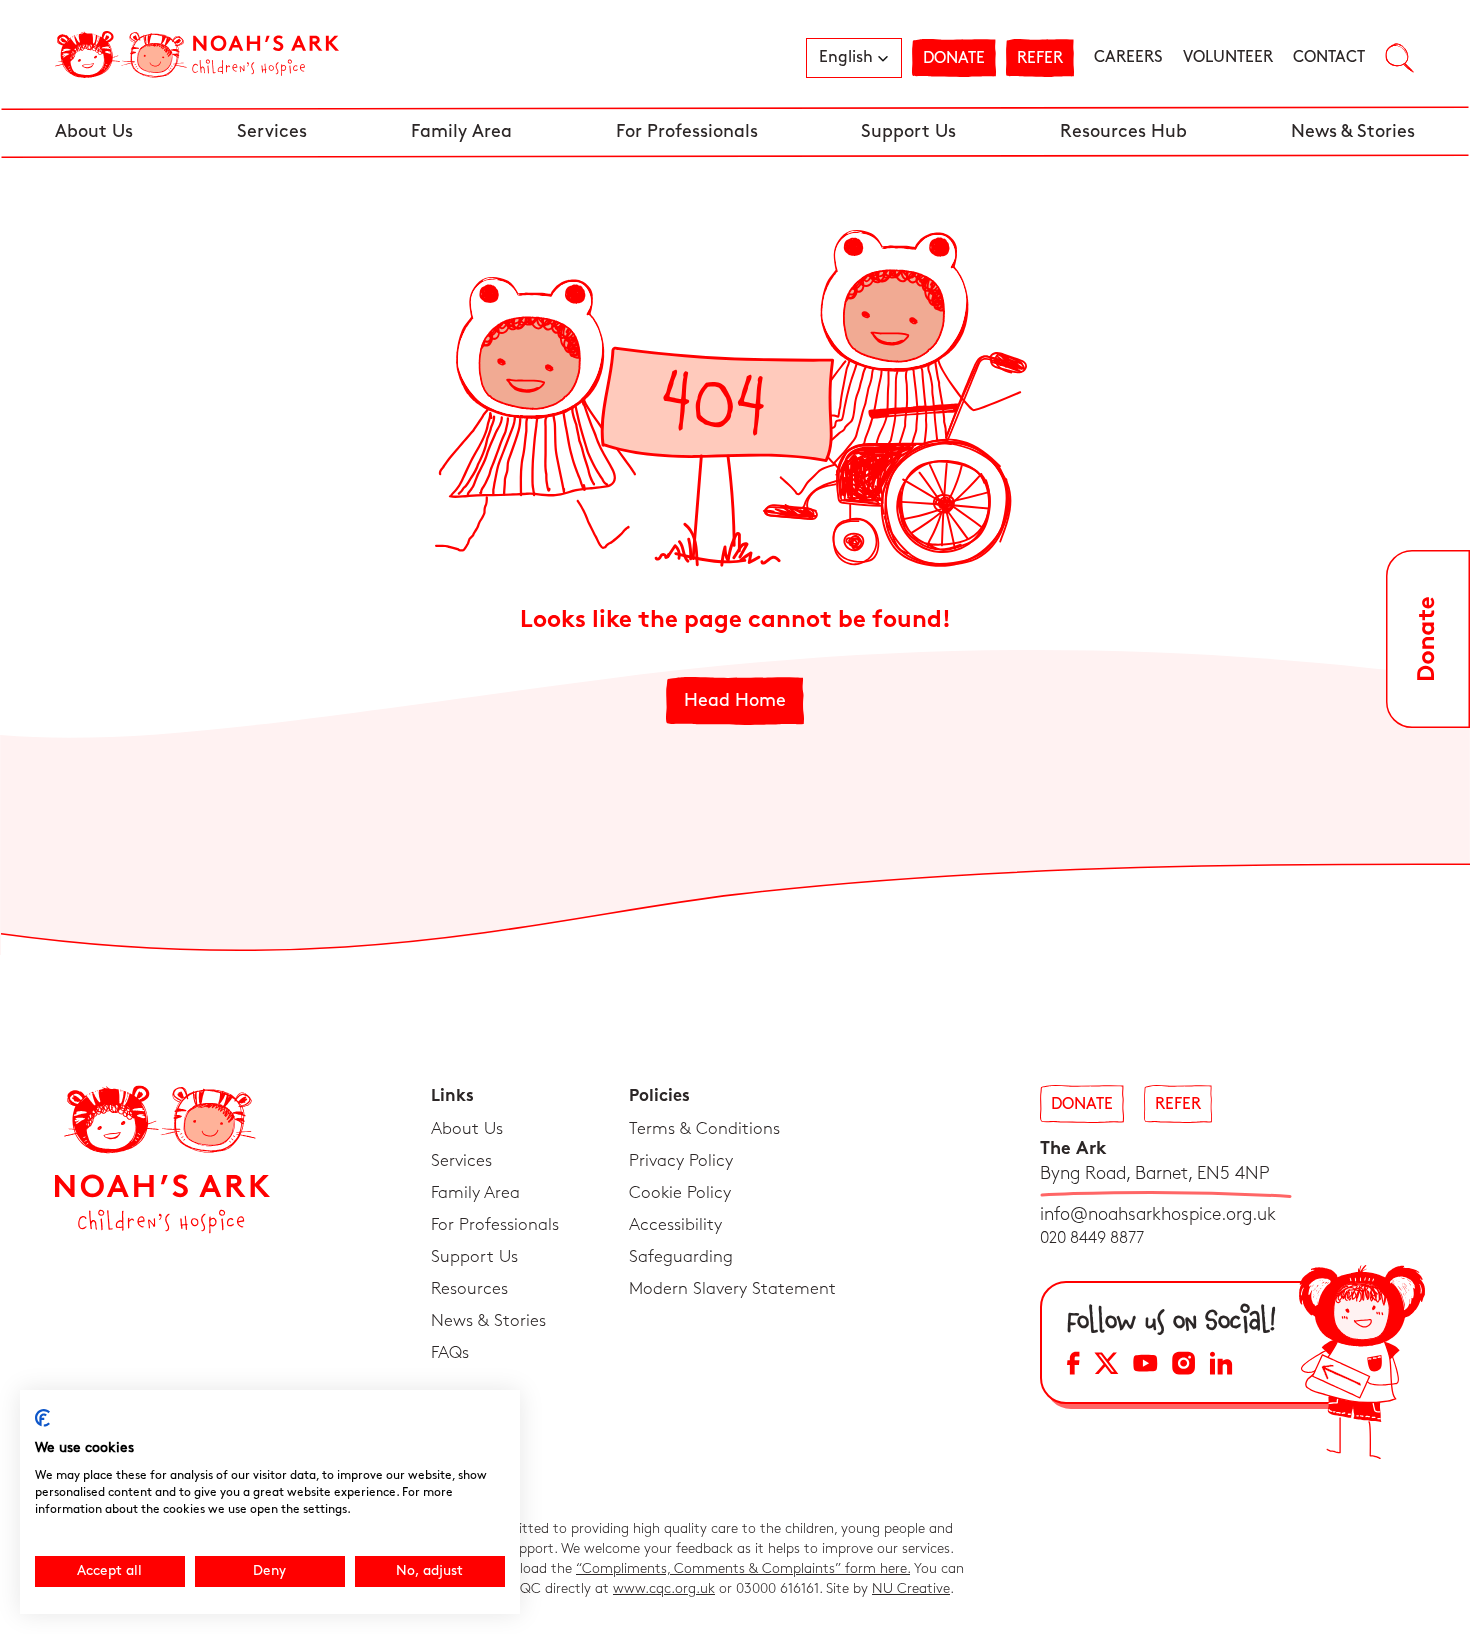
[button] (854, 58)
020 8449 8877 (1092, 1238)
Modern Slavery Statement (732, 1289)
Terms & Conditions (704, 1129)
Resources (469, 1289)
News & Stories (1353, 132)
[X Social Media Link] (1106, 1366)
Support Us (908, 132)
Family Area (461, 132)
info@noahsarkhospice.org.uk (1158, 1215)
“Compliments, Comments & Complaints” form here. (743, 1568)
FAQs (450, 1353)
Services (272, 132)
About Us (94, 132)
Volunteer (1228, 57)
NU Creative (911, 1588)
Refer (1040, 58)
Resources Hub (1123, 132)
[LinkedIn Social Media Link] (1221, 1366)
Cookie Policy (680, 1193)
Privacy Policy (681, 1161)
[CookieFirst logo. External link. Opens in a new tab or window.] (42, 1418)
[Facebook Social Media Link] (1073, 1366)
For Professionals (687, 132)
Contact (1329, 57)
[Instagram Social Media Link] (1183, 1366)
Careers (1128, 57)
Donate (954, 58)
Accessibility (675, 1225)
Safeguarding (681, 1257)
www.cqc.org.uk (664, 1588)
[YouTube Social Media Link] (1145, 1366)
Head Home (735, 701)
